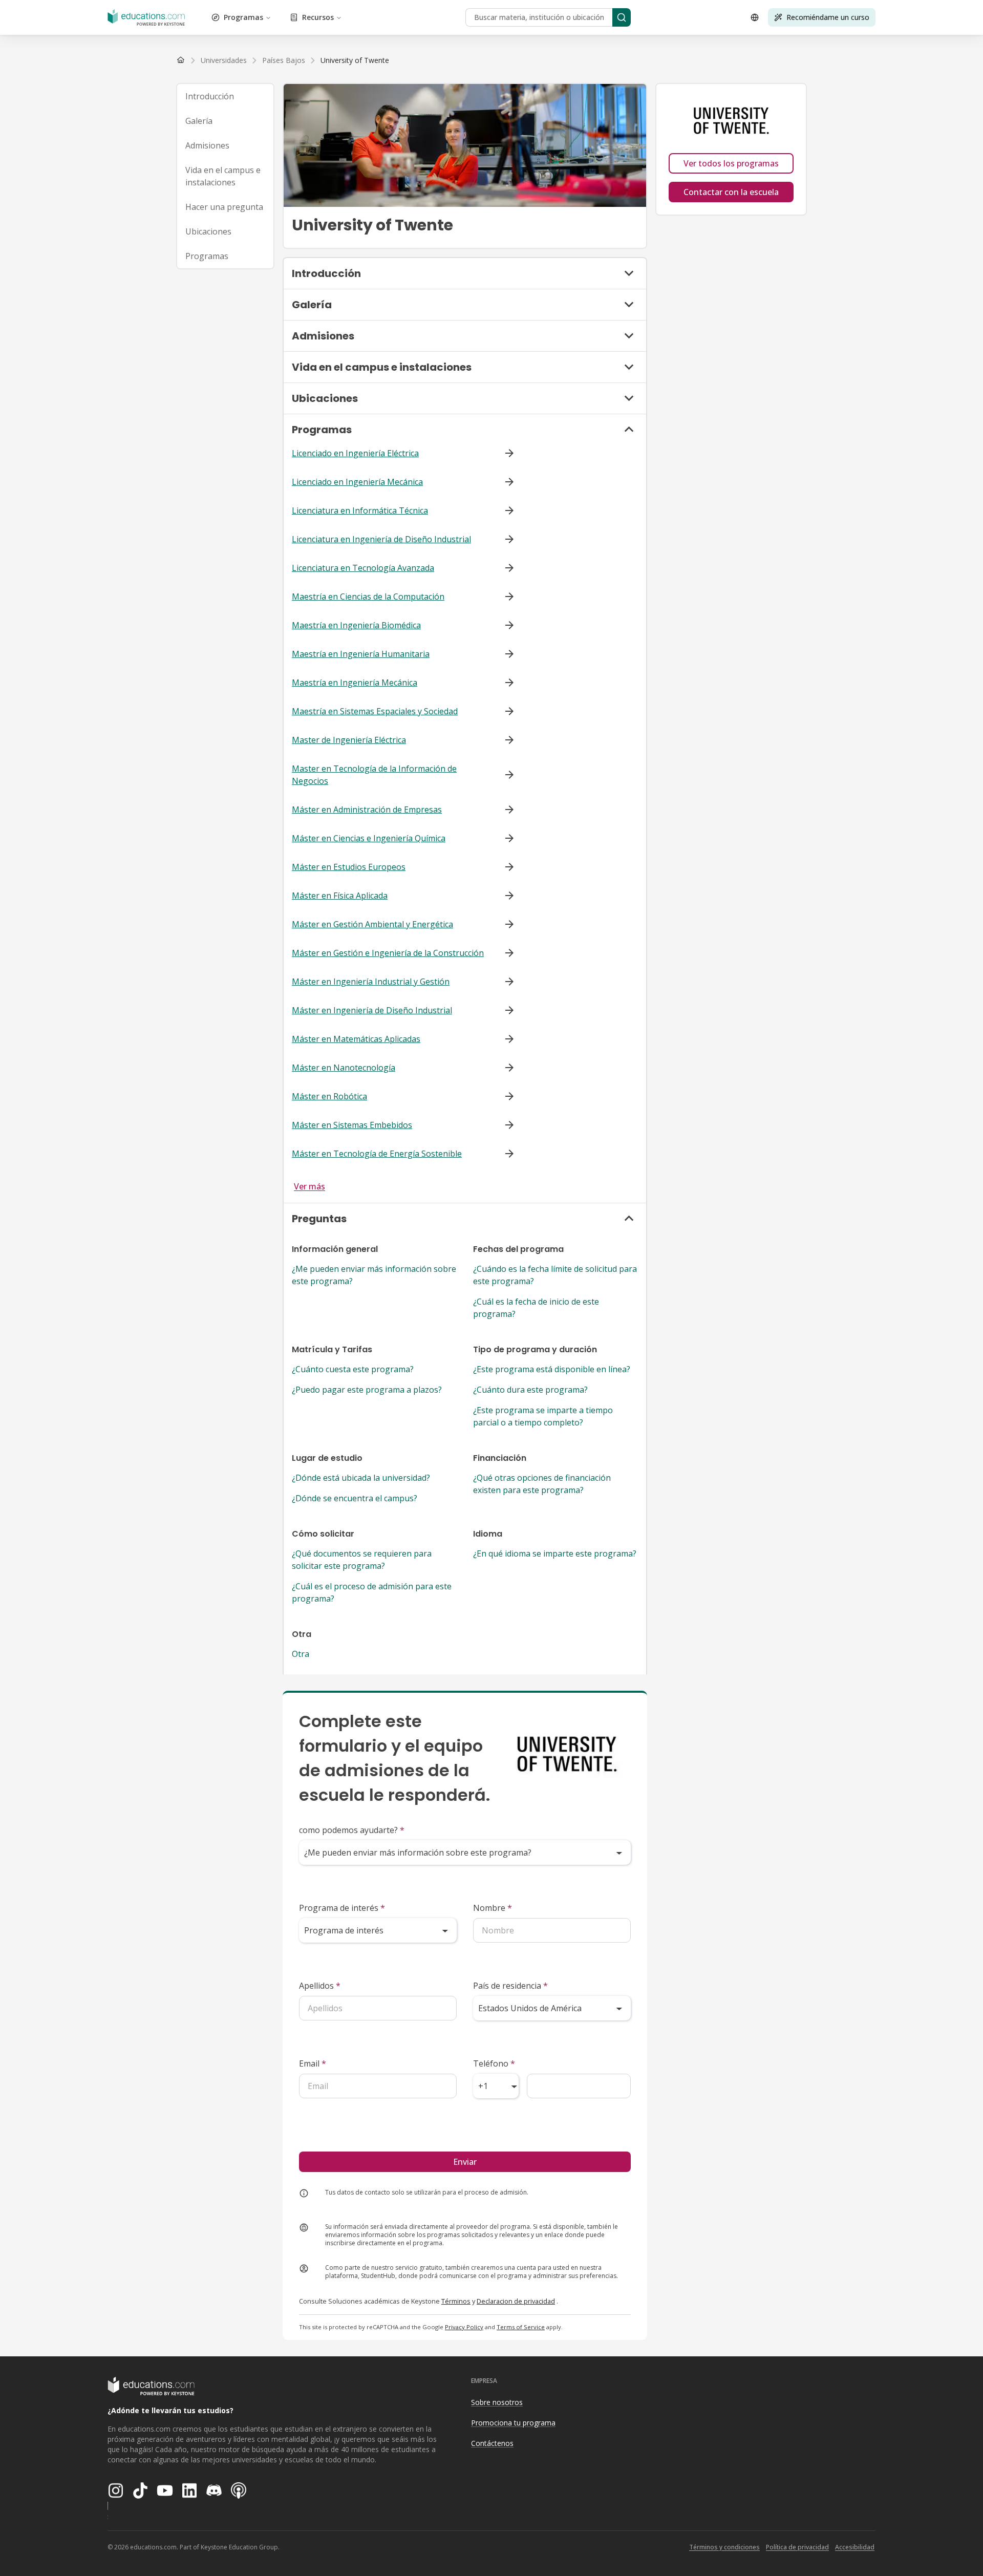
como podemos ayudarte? (352, 1830)
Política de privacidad (797, 2547)
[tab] (225, 96)
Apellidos (320, 1986)
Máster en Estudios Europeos (349, 867)
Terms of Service (521, 2327)
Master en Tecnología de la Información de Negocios (374, 775)
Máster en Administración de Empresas (367, 810)
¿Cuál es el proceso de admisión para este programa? (372, 1592)
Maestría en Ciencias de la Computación (368, 597)
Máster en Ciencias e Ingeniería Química (369, 838)
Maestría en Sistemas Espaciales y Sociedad (375, 711)
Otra (301, 1654)
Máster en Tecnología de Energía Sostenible (377, 1154)
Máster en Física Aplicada (340, 896)
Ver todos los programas (731, 163)
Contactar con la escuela (731, 192)
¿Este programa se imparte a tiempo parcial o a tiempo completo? (543, 1416)
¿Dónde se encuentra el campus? (355, 1498)
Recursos (318, 17)
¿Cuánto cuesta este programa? (353, 1369)
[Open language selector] (755, 17)
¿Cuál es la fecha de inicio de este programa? (536, 1308)
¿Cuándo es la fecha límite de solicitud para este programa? (555, 1275)
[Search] (622, 17)
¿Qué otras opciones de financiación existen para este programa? (542, 1484)
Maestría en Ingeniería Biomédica (356, 625)
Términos (456, 2301)
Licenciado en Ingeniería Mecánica (357, 482)
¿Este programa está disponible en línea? (552, 1369)
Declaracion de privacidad (516, 2301)
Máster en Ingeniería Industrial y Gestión (371, 982)
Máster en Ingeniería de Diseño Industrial (372, 1010)
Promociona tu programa (513, 2423)
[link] (355, 60)
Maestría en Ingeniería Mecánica (355, 683)
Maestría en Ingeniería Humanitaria (361, 654)
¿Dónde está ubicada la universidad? (361, 1478)
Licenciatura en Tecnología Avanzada (363, 568)
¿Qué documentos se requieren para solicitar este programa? (362, 1560)
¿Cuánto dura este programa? (530, 1390)
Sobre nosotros (497, 2402)
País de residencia (510, 1986)
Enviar (465, 2162)
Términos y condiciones (724, 2547)
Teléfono (494, 2063)
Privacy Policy (464, 2327)
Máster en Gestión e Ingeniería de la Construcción (388, 953)
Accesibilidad (855, 2547)
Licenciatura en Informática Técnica (360, 510)
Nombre (493, 1908)
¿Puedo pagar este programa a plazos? (367, 1390)
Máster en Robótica (329, 1096)
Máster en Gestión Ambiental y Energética (372, 924)
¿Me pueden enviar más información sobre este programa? (374, 1275)
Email (313, 2063)
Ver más (309, 1186)
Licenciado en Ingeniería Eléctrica (355, 453)
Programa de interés (342, 1908)
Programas (243, 17)
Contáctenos (492, 2443)
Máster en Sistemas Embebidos (352, 1125)
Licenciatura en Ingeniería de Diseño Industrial (381, 539)
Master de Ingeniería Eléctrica (349, 740)
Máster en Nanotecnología (344, 1068)
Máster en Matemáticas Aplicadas (356, 1039)
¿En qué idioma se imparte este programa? (555, 1553)
